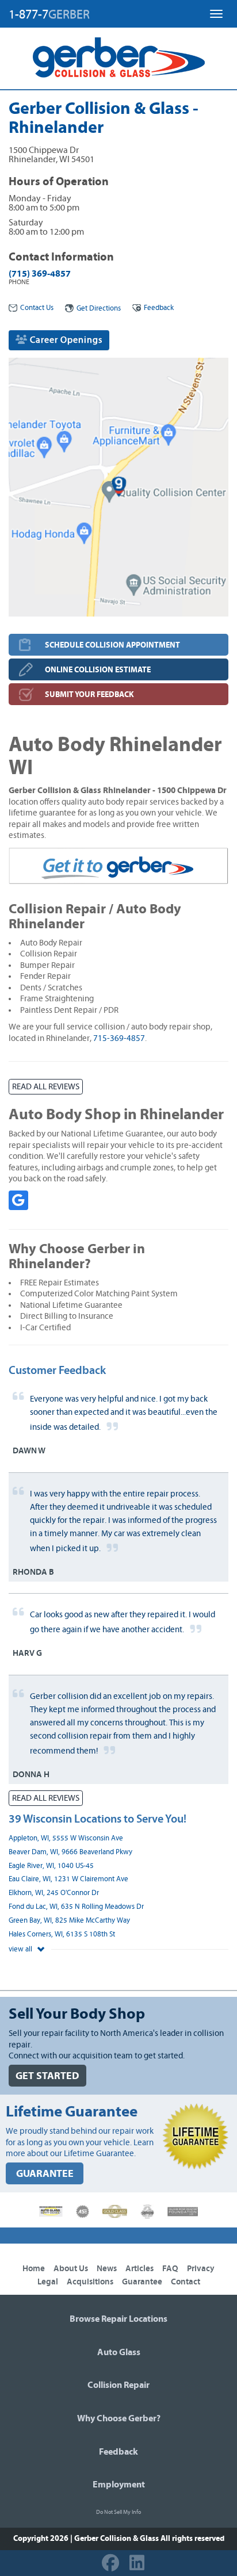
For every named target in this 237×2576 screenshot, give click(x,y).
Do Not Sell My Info (118, 2512)
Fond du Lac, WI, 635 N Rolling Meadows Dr (76, 1907)
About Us (71, 2269)
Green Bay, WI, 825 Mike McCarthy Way (69, 1921)
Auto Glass (119, 2352)
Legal (48, 2282)
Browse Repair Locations (118, 2319)
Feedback (159, 308)
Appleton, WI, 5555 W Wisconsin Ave (66, 1838)
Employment (119, 2485)
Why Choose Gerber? (119, 2418)
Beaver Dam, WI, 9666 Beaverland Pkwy (70, 1852)
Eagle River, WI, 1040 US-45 (51, 1866)
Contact (186, 2282)
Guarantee (142, 2282)
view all (21, 1949)
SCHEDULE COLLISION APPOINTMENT (112, 645)
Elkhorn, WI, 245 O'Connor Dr (54, 1893)
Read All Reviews (46, 1087)
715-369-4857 (119, 1038)
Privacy (201, 2269)
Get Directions (99, 309)
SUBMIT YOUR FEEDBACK (89, 694)
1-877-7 (49, 14)
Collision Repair (118, 2385)
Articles (139, 2269)
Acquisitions (90, 2282)
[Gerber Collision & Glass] (119, 58)
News (107, 2269)
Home (34, 2269)
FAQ (170, 2269)
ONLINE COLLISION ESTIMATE (98, 670)
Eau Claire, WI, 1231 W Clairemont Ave (68, 1879)
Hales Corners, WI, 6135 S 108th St (62, 1934)
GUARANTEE (45, 2174)
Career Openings (65, 340)
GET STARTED (47, 2076)
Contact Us (37, 308)
